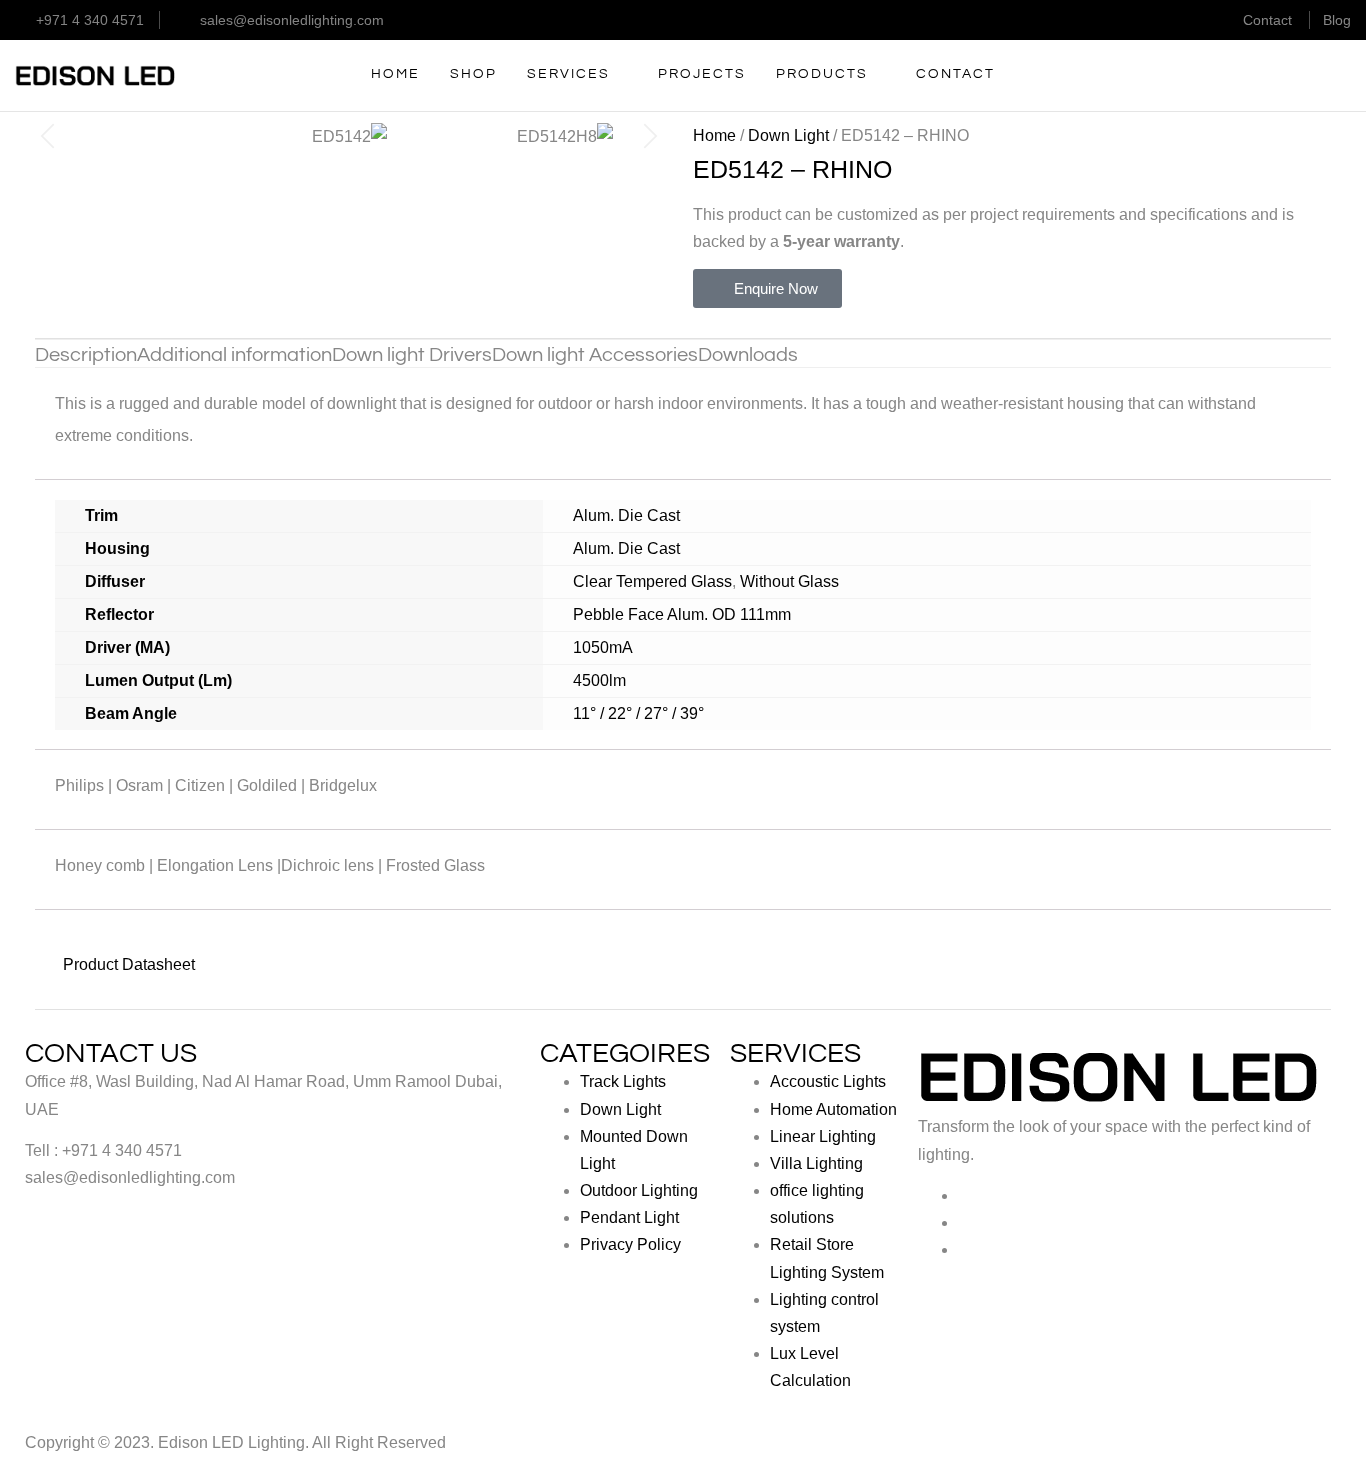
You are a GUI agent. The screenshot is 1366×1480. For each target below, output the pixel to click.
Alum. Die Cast (626, 515)
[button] (47, 135)
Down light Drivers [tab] (412, 355)
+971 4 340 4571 (90, 20)
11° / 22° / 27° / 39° (638, 713)
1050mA (603, 647)
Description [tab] (86, 355)
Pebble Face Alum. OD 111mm (682, 614)
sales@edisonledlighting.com (292, 20)
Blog (1337, 20)
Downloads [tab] (748, 355)
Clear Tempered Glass (652, 581)
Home (714, 135)
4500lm (599, 680)
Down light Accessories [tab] (595, 355)
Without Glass (789, 581)
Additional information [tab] (234, 355)
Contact (1267, 20)
